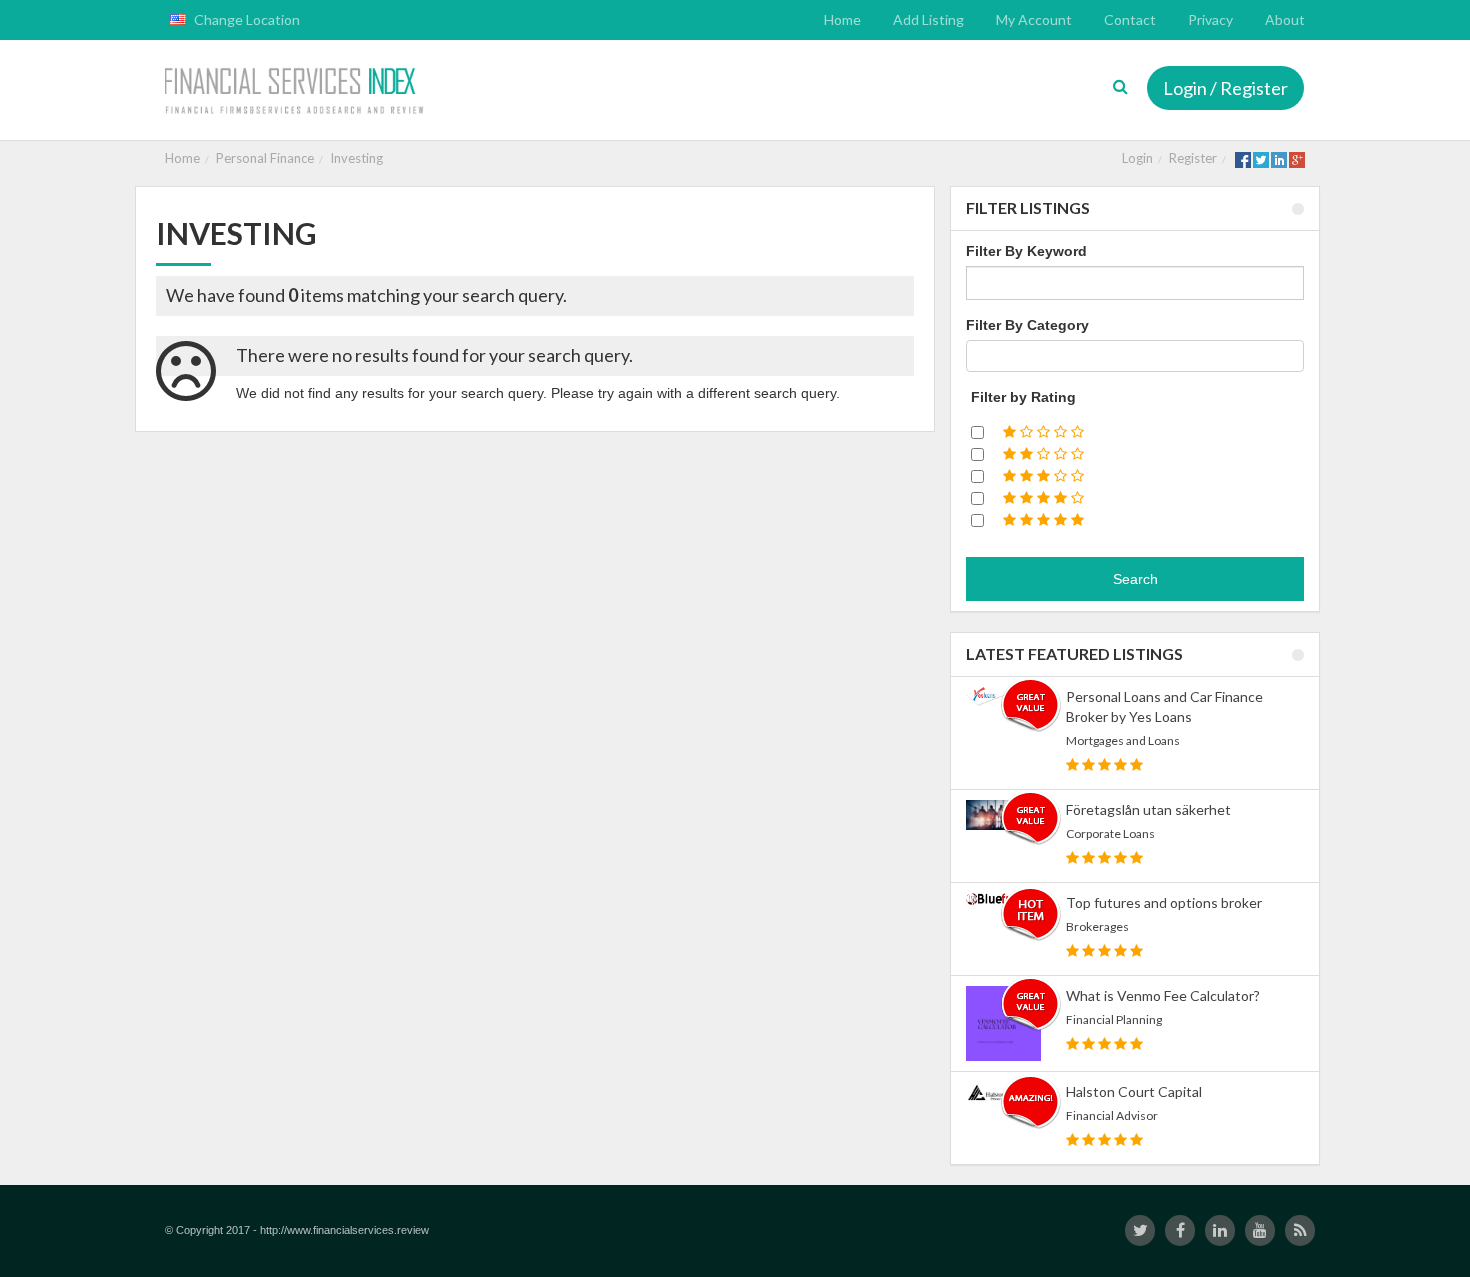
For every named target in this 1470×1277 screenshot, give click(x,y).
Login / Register (1225, 88)
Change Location (245, 19)
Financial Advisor (1112, 1115)
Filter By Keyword (1026, 251)
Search (1135, 579)
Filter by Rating (1023, 397)
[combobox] (1135, 356)
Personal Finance (265, 158)
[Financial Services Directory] (296, 92)
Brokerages (1097, 926)
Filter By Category (1027, 325)
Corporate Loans (1110, 833)
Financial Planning (1114, 1019)
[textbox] (977, 356)
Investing (356, 158)
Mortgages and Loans (1123, 740)
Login (1137, 158)
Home (182, 158)
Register (1193, 158)
